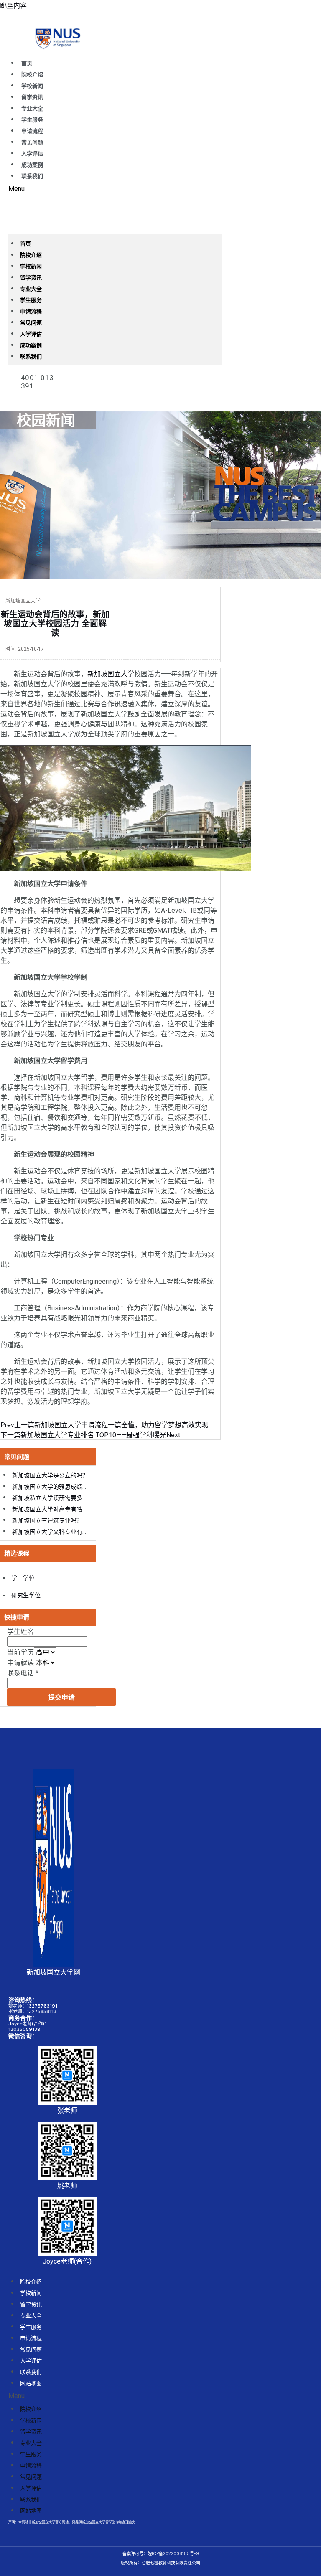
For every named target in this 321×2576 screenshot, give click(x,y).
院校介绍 (32, 75)
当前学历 (20, 1652)
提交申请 (61, 1697)
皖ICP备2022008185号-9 (173, 2553)
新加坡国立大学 (111, 674)
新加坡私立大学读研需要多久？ (53, 1498)
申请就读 (20, 1663)
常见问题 (32, 142)
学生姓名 (20, 1632)
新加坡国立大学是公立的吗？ (50, 1475)
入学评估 (32, 154)
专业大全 (32, 108)
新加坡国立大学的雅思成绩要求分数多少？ (68, 1487)
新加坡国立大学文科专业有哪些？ (56, 1532)
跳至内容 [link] (13, 6)
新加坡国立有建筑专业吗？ (47, 1520)
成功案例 (32, 165)
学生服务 (32, 120)
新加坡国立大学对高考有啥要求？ (56, 1509)
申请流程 (32, 131)
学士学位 (23, 1578)
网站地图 (31, 2383)
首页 (27, 63)
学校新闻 (32, 86)
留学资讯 (32, 97)
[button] (115, 189)
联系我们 (32, 176)
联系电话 (23, 1673)
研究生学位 (26, 1595)
